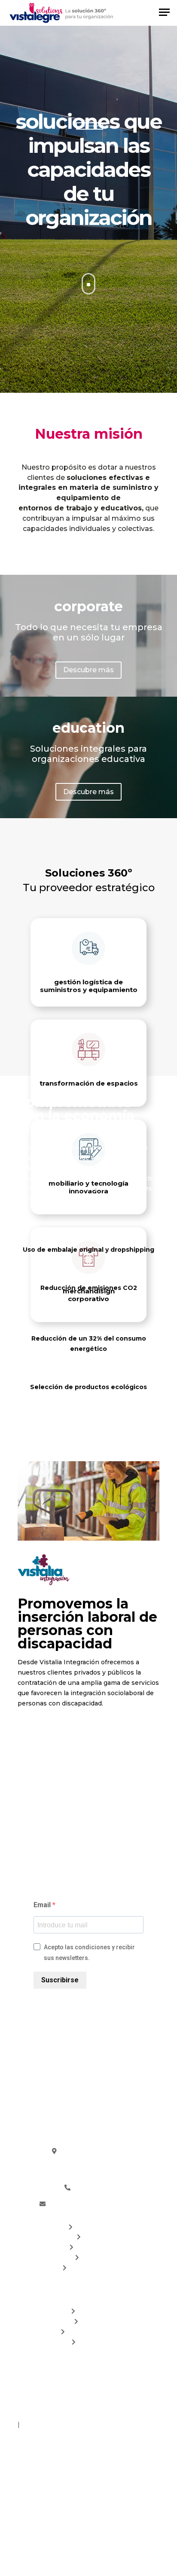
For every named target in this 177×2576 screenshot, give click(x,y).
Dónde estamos (91, 2332)
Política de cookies (49, 2414)
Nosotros (91, 2311)
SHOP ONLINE (91, 2268)
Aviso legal (133, 2404)
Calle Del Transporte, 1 (88, 2161)
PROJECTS (91, 2227)
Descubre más (88, 670)
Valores (91, 2321)
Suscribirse (60, 1980)
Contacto (91, 2342)
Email (43, 1905)
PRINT (91, 2257)
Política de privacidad (122, 2414)
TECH (91, 2237)
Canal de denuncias (53, 2424)
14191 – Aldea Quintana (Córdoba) (88, 2171)
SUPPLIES (91, 2247)
